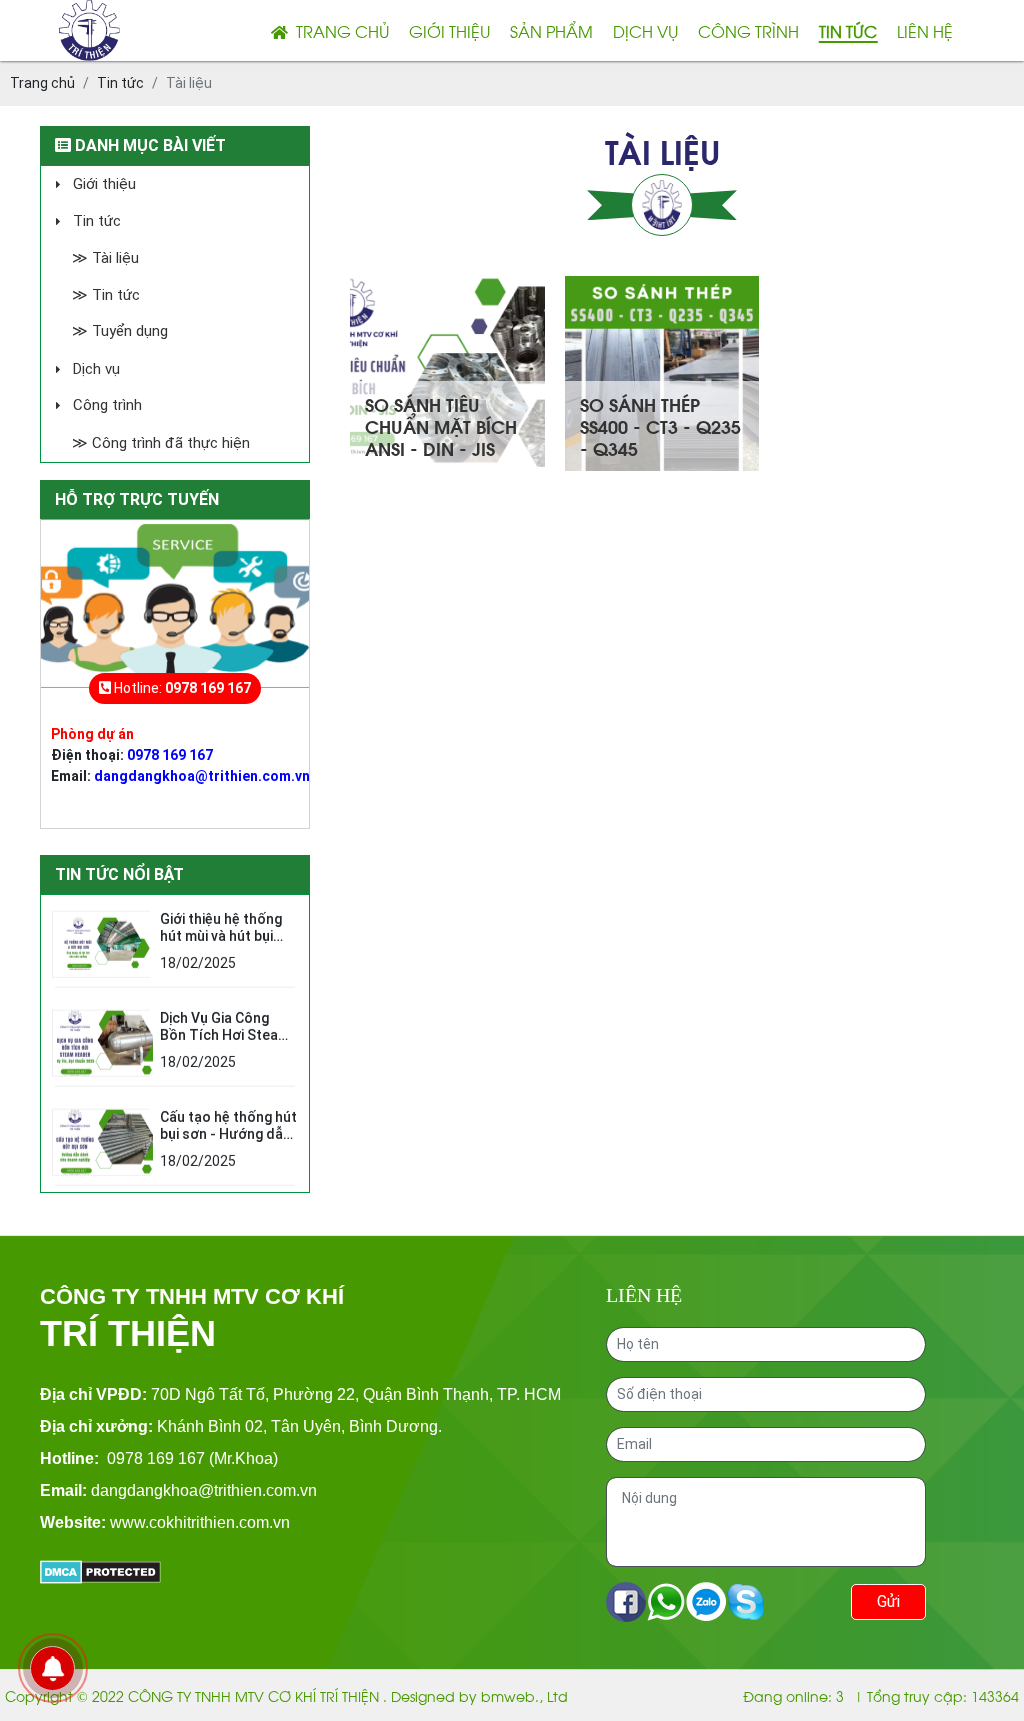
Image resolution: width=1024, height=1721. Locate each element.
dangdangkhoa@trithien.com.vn (202, 776)
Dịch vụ (645, 30)
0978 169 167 (170, 755)
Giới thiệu (449, 30)
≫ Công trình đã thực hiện (161, 443)
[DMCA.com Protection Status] (100, 1570)
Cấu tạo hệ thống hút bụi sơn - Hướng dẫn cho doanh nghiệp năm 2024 (228, 1139)
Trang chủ (338, 30)
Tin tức (848, 30)
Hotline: (181, 688)
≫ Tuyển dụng (120, 331)
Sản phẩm (551, 30)
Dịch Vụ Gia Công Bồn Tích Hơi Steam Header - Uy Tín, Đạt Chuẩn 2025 (226, 1040)
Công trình (748, 30)
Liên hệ (925, 30)
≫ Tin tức (106, 295)
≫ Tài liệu (105, 258)
